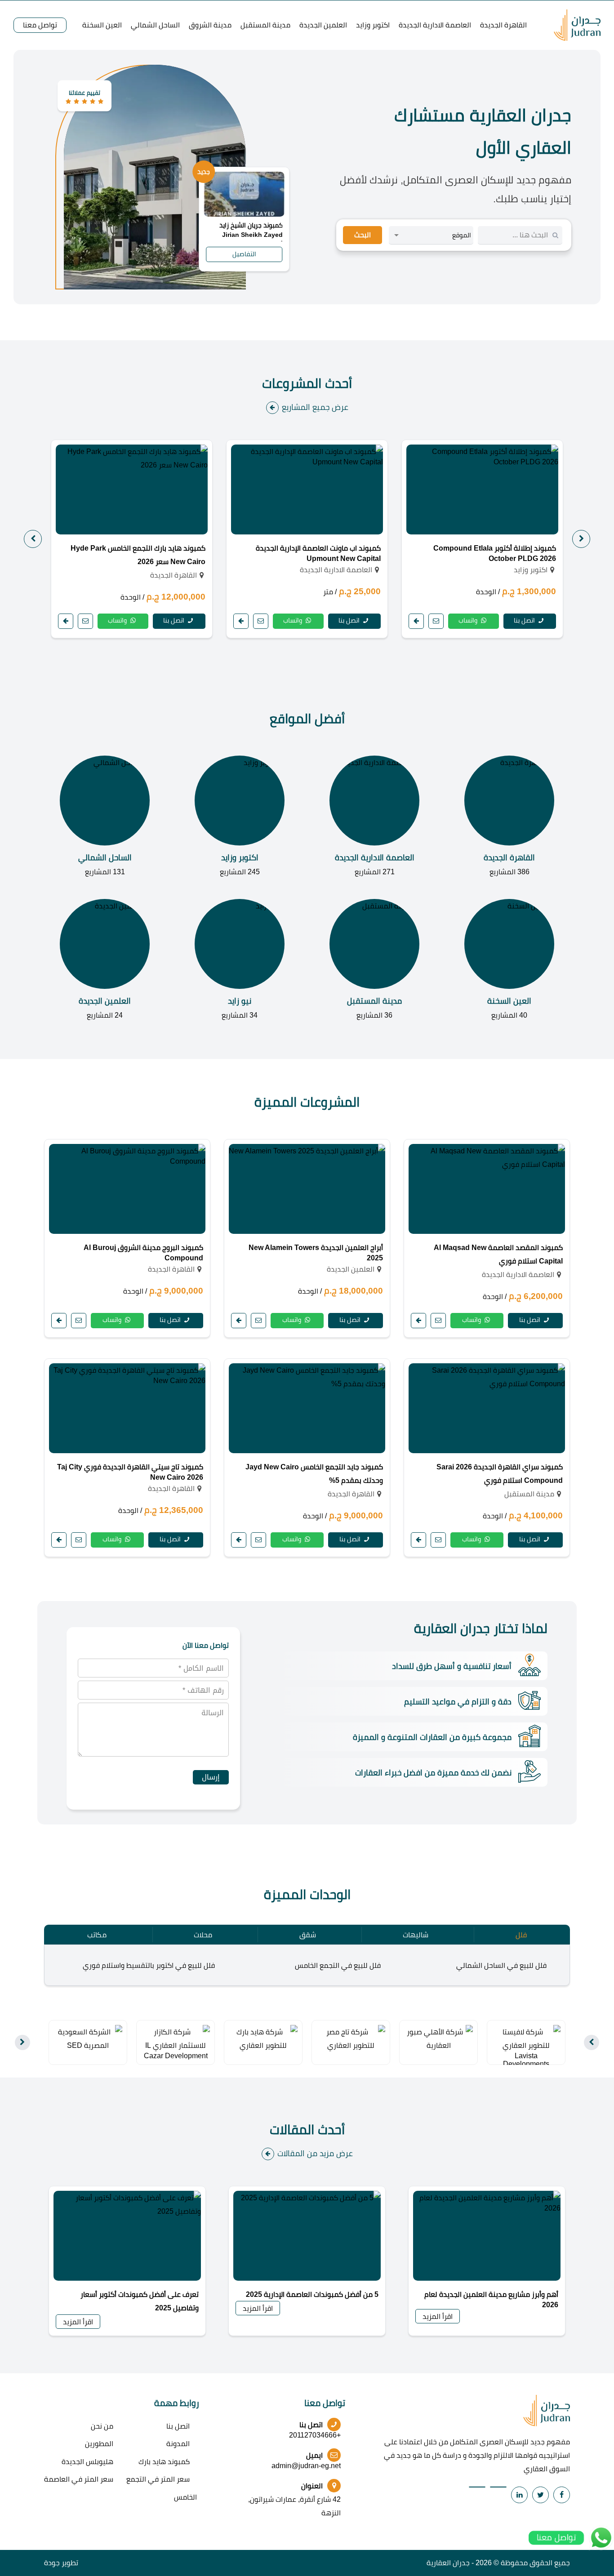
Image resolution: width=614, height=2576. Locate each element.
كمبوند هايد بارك (164, 2462)
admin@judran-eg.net (306, 2466)
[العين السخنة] (509, 960)
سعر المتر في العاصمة (79, 2479)
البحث (363, 235)
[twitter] (541, 2495)
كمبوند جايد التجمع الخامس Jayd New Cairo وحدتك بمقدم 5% (314, 1474)
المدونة (178, 2444)
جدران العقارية (448, 2563)
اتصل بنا (525, 620)
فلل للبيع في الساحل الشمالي (501, 1965)
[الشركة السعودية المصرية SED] (88, 2038)
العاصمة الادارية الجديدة (435, 25)
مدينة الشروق (210, 25)
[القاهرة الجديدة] (509, 817)
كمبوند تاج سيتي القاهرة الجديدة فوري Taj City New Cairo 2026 (130, 1472)
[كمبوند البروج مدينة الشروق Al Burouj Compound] (127, 1189)
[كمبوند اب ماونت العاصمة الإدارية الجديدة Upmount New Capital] (307, 489)
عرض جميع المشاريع (315, 407)
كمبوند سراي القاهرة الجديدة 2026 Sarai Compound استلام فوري (500, 1474)
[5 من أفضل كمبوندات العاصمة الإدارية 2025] (307, 2236)
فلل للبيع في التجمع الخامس (338, 1965)
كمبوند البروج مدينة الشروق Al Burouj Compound (143, 1253)
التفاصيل (244, 254)
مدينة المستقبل (265, 25)
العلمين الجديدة (323, 25)
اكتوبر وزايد (373, 25)
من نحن (102, 2426)
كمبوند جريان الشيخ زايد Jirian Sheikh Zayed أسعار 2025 (251, 231)
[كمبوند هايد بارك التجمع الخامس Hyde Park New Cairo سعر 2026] (132, 489)
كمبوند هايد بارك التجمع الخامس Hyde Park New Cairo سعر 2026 (138, 555)
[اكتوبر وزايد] (240, 817)
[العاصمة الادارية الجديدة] (374, 817)
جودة (52, 2563)
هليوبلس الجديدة (87, 2462)
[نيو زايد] (240, 960)
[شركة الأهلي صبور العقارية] (438, 2038)
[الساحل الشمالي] (105, 817)
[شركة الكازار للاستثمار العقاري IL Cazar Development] (176, 2042)
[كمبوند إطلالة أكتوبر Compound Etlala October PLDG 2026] (482, 489)
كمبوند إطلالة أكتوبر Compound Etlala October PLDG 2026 (495, 553)
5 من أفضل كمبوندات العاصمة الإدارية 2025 (312, 2294)
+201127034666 (315, 2435)
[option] (482, 539)
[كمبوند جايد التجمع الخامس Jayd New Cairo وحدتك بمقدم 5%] (307, 1408)
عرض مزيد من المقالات (315, 2153)
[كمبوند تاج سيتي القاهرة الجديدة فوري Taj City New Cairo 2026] (127, 1408)
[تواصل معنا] (436, 621)
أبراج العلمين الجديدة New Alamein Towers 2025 (316, 1253)
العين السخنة (102, 25)
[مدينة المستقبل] (374, 960)
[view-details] (416, 621)
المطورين (99, 2444)
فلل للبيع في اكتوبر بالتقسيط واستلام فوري (149, 1965)
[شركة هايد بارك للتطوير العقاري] (263, 2038)
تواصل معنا (40, 25)
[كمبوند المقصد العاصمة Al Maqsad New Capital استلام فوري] (487, 1189)
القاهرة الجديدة (503, 25)
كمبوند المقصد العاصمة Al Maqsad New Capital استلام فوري (498, 1254)
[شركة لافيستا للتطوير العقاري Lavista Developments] (526, 2047)
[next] (33, 539)
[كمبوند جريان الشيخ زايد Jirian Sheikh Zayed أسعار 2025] (244, 194)
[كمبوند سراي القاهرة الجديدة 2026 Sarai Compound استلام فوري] (487, 1408)
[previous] (581, 539)
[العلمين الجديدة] (105, 960)
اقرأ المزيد (438, 2316)
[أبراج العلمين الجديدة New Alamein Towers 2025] (307, 1189)
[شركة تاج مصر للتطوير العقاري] (351, 2038)
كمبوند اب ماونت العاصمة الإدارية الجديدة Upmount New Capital (318, 553)
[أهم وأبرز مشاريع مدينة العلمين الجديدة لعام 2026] (487, 2236)
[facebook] (562, 2495)
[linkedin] (519, 2495)
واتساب (469, 620)
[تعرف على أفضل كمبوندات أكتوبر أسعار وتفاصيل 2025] (127, 2236)
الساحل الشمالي (155, 25)
